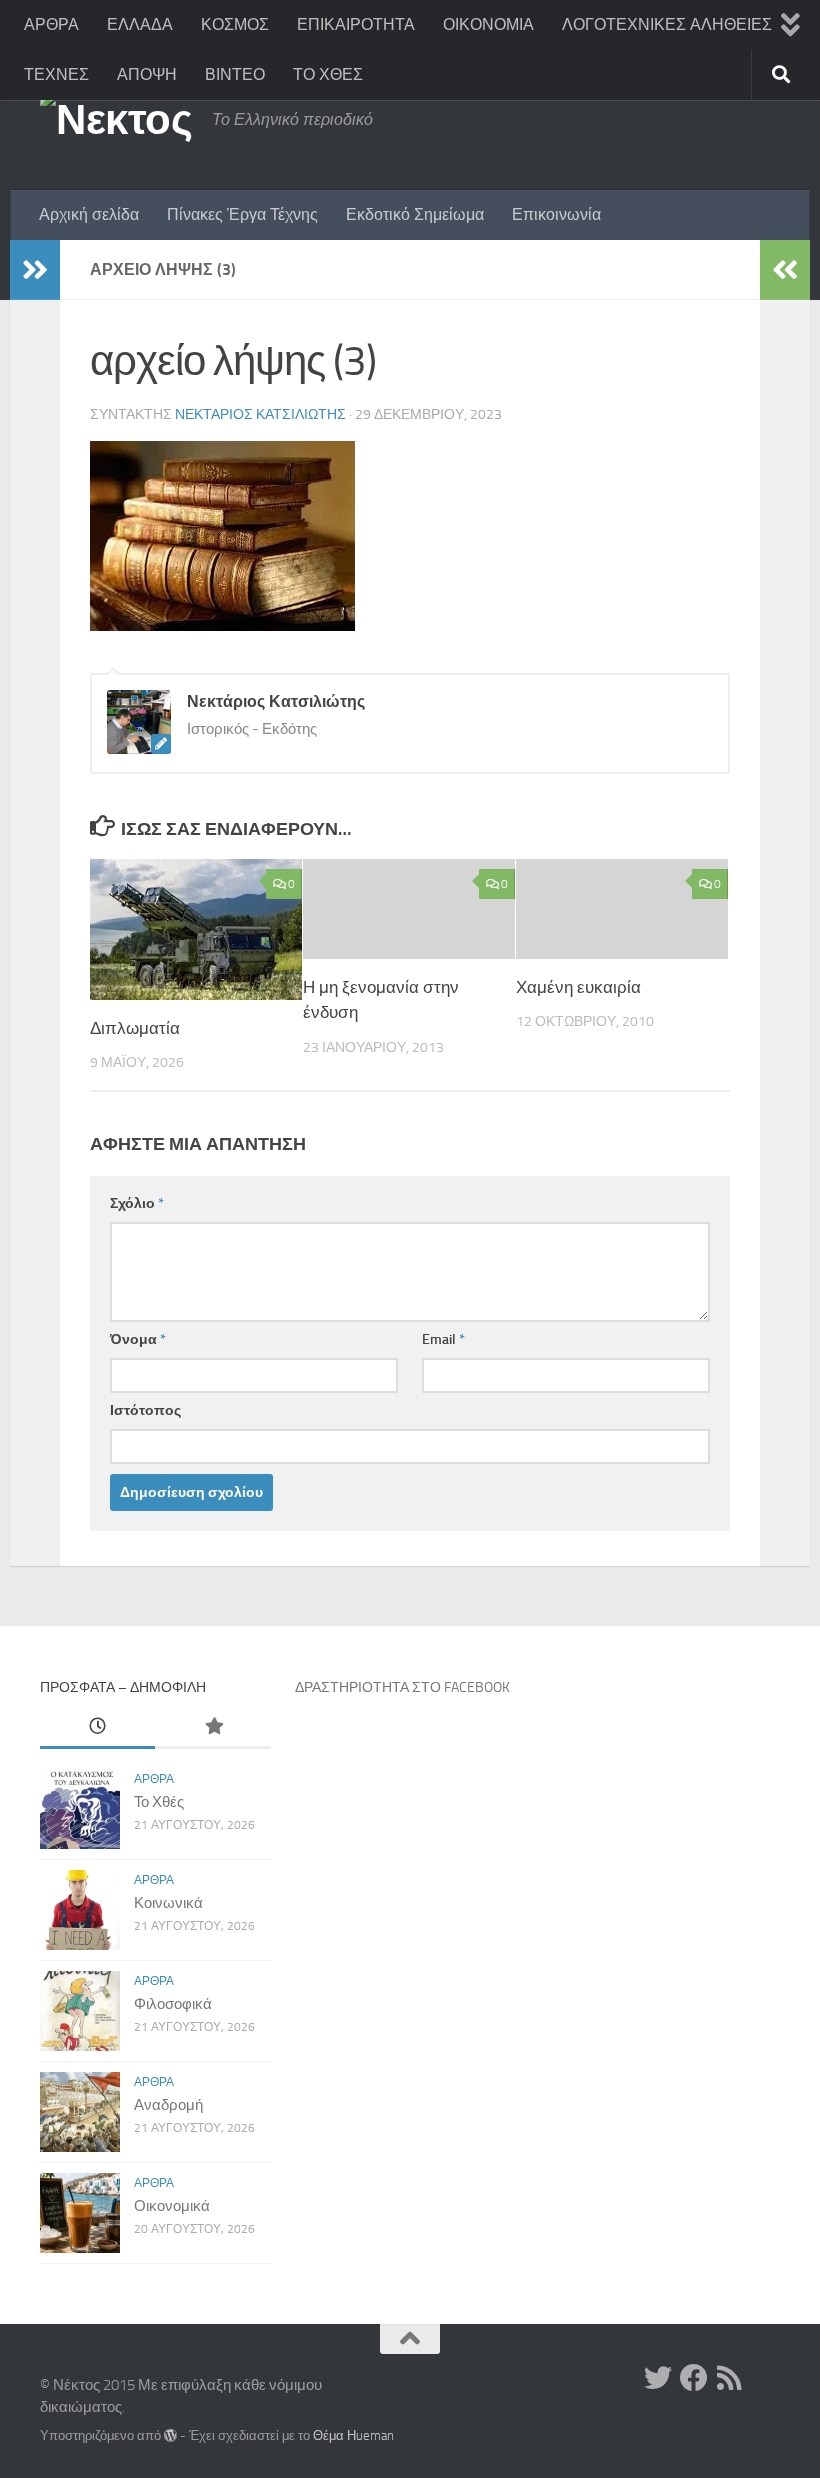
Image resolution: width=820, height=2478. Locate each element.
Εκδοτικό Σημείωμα (415, 214)
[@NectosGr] (658, 2378)
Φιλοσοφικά (173, 2004)
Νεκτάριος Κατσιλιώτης (260, 414)
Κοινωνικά (168, 1903)
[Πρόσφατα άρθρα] (97, 1727)
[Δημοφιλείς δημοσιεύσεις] (212, 1727)
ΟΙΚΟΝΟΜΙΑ (488, 24)
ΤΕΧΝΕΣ (56, 74)
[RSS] (730, 2378)
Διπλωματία (135, 1028)
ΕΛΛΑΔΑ (140, 24)
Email (443, 1339)
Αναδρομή (168, 2105)
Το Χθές (159, 1802)
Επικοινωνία (556, 214)
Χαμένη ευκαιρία (578, 987)
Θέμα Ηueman (353, 2435)
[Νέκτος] (694, 2378)
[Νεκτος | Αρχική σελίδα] (116, 120)
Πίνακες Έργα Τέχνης (242, 214)
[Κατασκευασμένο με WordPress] (170, 2435)
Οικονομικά (172, 2206)
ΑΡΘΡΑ (51, 24)
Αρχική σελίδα (89, 214)
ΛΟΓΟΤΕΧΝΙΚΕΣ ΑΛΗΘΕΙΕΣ (667, 24)
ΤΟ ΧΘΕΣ (328, 74)
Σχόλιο (137, 1203)
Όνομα (138, 1339)
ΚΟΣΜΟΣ (235, 24)
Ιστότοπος (145, 1410)
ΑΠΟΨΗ (147, 74)
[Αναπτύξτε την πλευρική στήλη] (35, 270)
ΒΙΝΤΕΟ (235, 74)
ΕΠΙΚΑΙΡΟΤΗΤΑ (356, 24)
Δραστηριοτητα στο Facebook (402, 1687)
